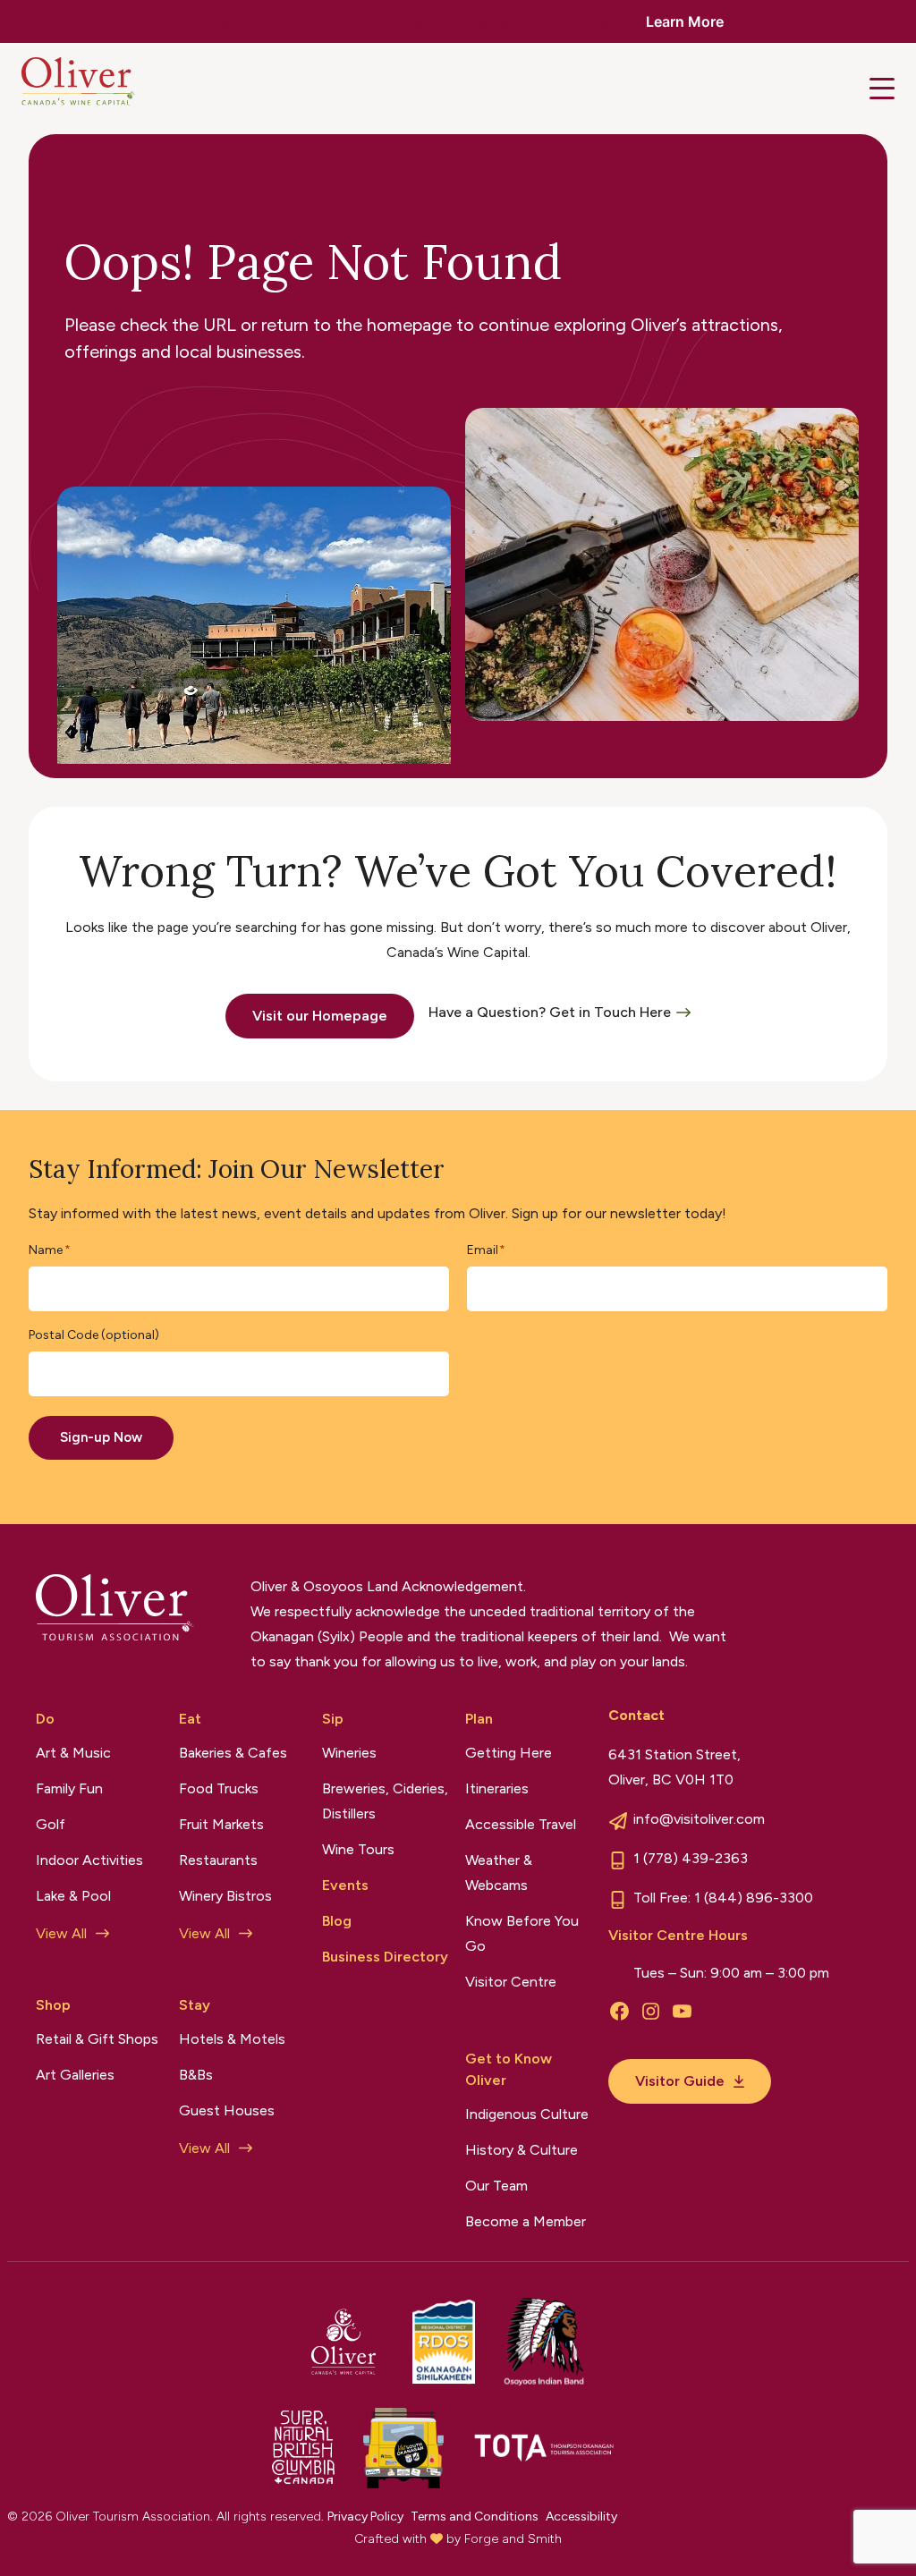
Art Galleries (75, 2075)
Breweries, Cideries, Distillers (385, 1801)
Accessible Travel (521, 1824)
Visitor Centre (511, 1982)
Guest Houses (227, 2110)
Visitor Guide (680, 2081)
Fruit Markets (221, 1824)
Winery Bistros (225, 1896)
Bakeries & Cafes (233, 1753)
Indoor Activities (89, 1860)
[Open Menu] (882, 89)
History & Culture (522, 2150)
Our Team (496, 2186)
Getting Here (509, 1753)
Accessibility (581, 2517)
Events (345, 1885)
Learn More (685, 21)
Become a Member (526, 2221)
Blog (337, 1921)
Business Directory (385, 1957)
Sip (333, 1719)
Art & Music (73, 1753)
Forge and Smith (513, 2539)
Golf (51, 1824)
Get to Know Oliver (509, 2069)
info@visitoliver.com (699, 1819)
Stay (195, 2005)
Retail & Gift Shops (97, 2039)
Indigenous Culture (527, 2114)
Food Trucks (219, 1788)
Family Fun (69, 1788)
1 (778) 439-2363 (691, 1858)
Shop (53, 2005)
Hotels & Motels (232, 2039)
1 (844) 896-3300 (754, 1898)
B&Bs (196, 2075)
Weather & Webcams (499, 1873)
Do (45, 1719)
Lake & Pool (73, 1896)
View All (61, 1933)
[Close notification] (887, 21)
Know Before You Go (522, 1933)
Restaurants (218, 1860)
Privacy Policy (365, 2517)
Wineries (349, 1753)
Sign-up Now (101, 1437)
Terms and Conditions (475, 2517)
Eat (190, 1719)
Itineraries (497, 1788)
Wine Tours (358, 1849)
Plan (479, 1719)
